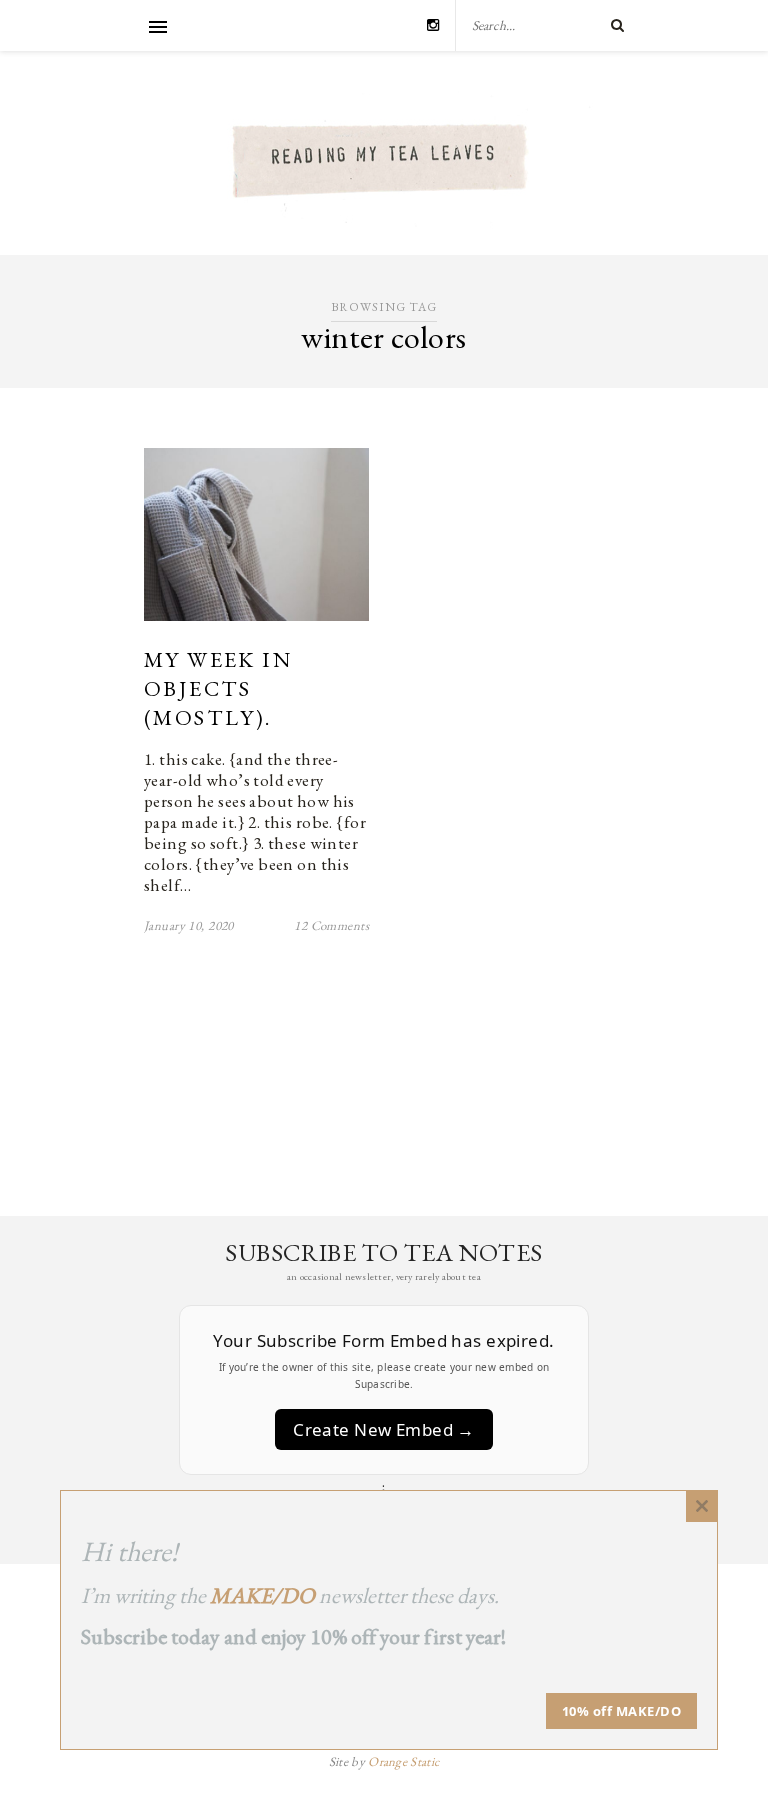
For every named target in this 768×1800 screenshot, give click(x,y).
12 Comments (331, 925)
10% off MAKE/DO (622, 1711)
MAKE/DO (262, 1595)
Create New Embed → (384, 1429)
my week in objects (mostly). (218, 688)
